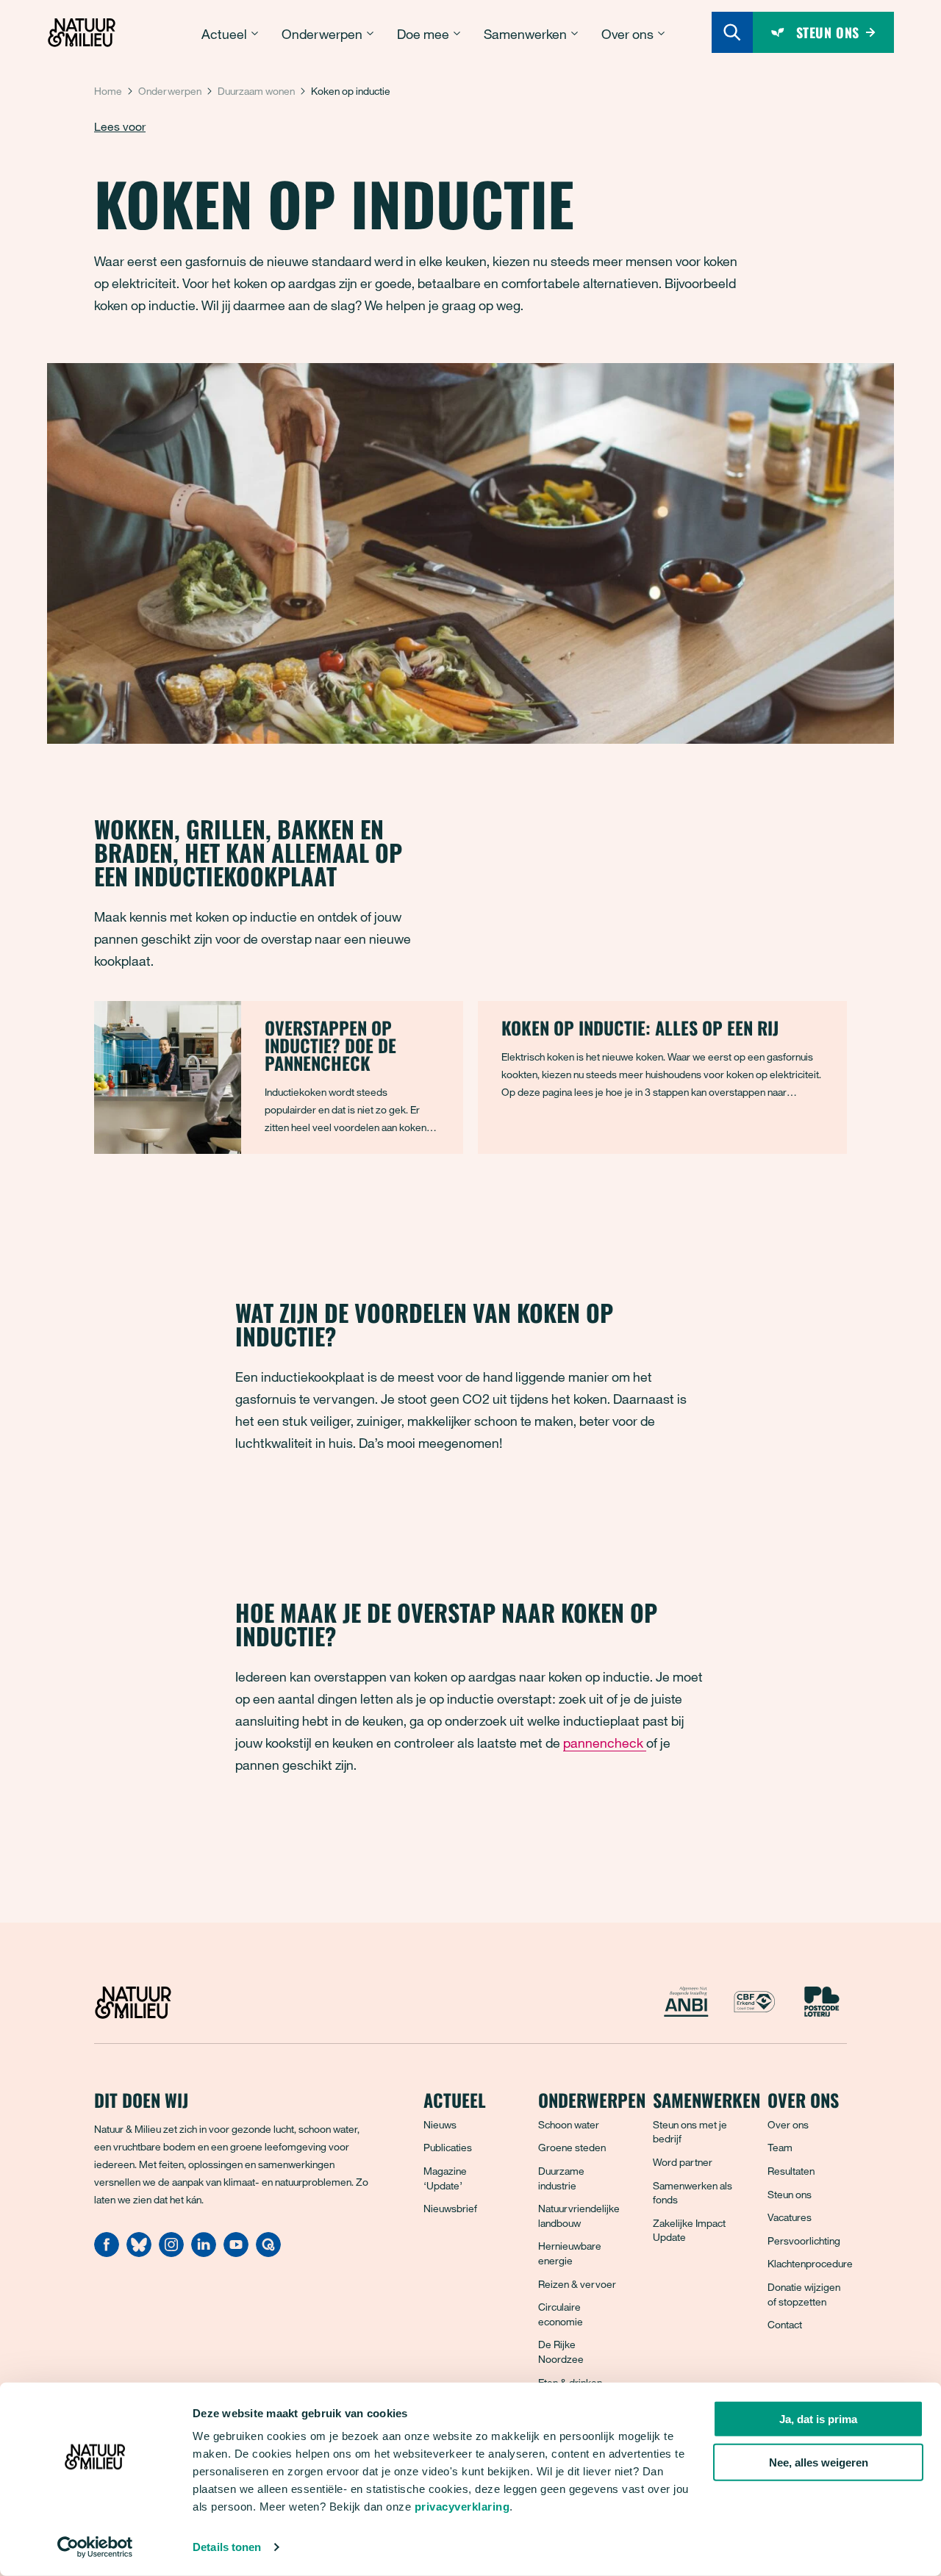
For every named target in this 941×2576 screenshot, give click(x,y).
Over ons (788, 2124)
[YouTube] (236, 2253)
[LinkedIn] (204, 2253)
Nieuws (440, 2124)
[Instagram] (171, 2253)
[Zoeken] (732, 32)
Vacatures (790, 2217)
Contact (785, 2324)
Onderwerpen (170, 91)
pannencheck (605, 1743)
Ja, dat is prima (818, 2419)
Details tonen (227, 2547)
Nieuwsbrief (450, 2208)
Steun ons (790, 2194)
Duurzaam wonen (256, 91)
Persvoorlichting (804, 2240)
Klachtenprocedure (810, 2263)
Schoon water (569, 2124)
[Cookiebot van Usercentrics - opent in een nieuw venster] (95, 2547)
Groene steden (572, 2147)
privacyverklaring (462, 2507)
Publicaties (448, 2147)
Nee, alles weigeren (819, 2462)
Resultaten (791, 2171)
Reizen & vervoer (577, 2284)
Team (780, 2147)
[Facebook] (107, 2253)
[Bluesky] (139, 2253)
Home (108, 91)
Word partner (683, 2162)
